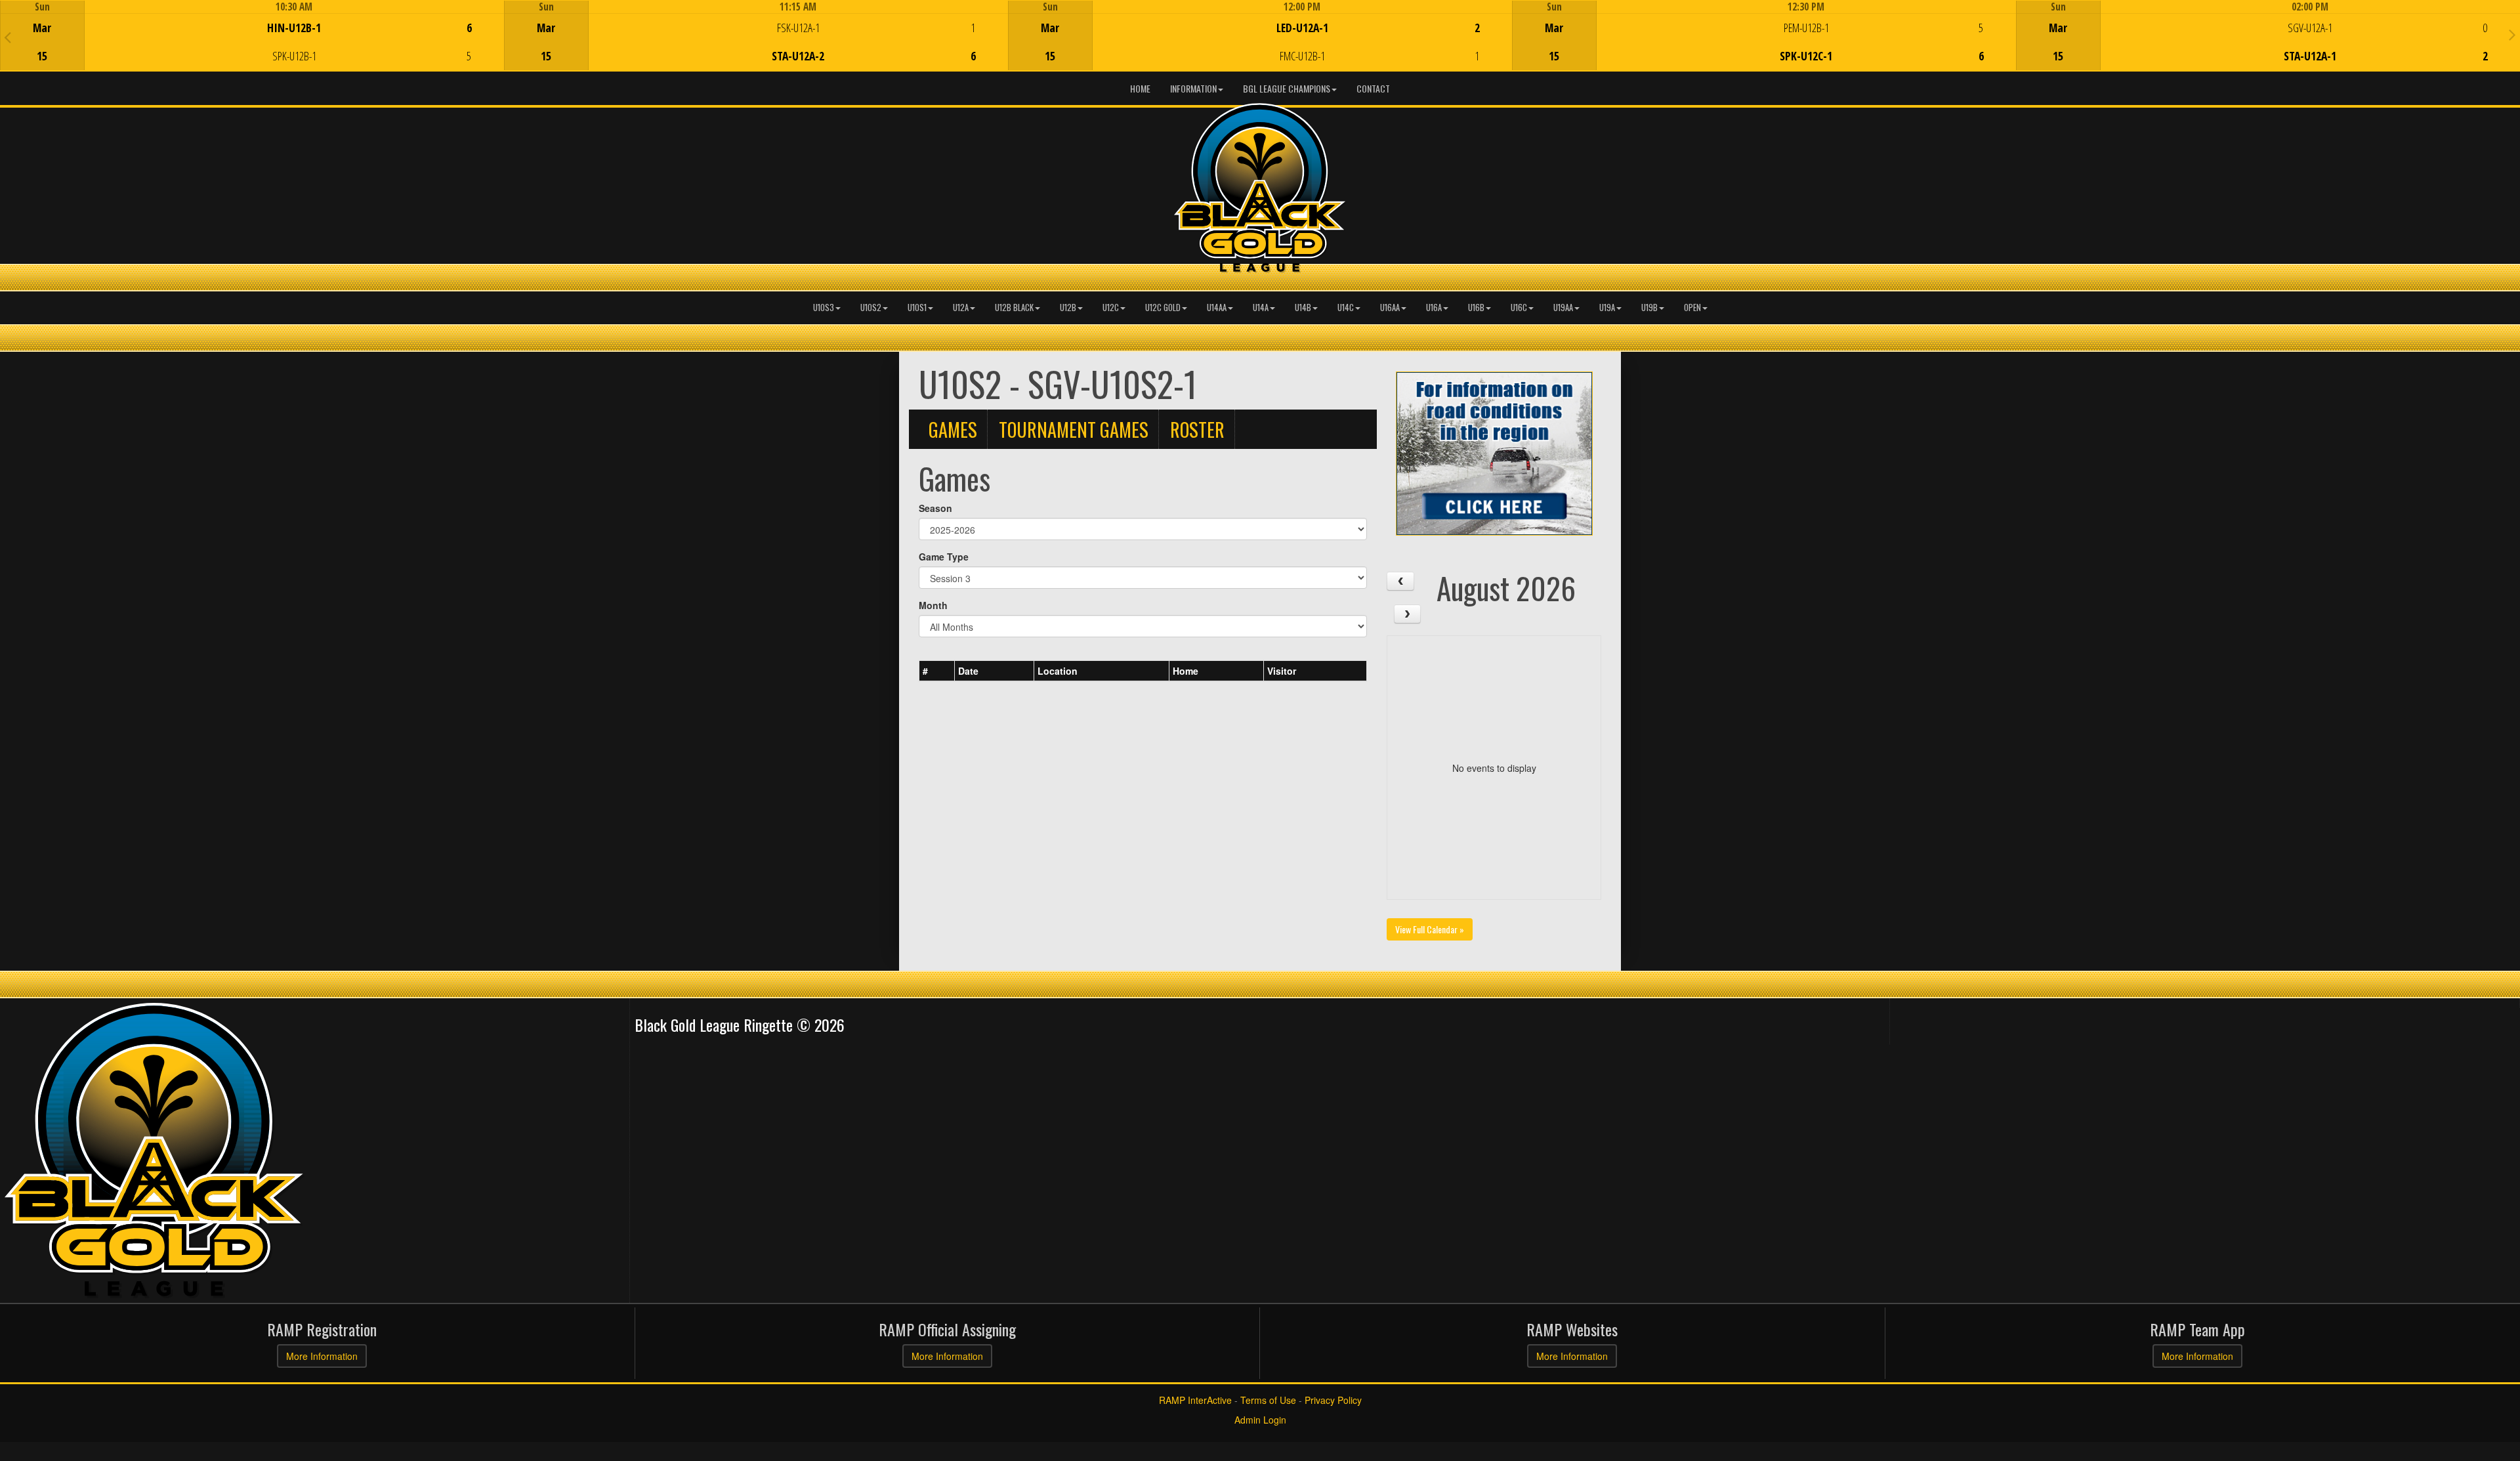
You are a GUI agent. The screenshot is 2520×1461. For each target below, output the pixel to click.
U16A (1434, 307)
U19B (1649, 307)
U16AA (1390, 307)
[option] (252, 35)
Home (1140, 88)
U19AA (1563, 307)
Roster (1197, 429)
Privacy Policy (1333, 1400)
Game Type (944, 557)
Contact (1373, 88)
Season (935, 508)
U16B (1476, 307)
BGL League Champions (1287, 88)
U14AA (1217, 307)
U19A (1607, 307)
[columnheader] (937, 671)
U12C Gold (1163, 307)
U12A (961, 307)
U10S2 (871, 307)
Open (1692, 307)
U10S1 (917, 307)
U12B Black (1014, 307)
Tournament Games (1074, 429)
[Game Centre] (252, 46)
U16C (1519, 307)
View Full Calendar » (1430, 929)
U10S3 (824, 307)
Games (953, 429)
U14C (1346, 307)
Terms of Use (1268, 1400)
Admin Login (1260, 1420)
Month (933, 605)
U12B (1068, 307)
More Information (322, 1356)
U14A (1261, 307)
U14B (1303, 307)
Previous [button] (8, 37)
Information (1193, 88)
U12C (1111, 307)
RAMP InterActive (1195, 1400)
